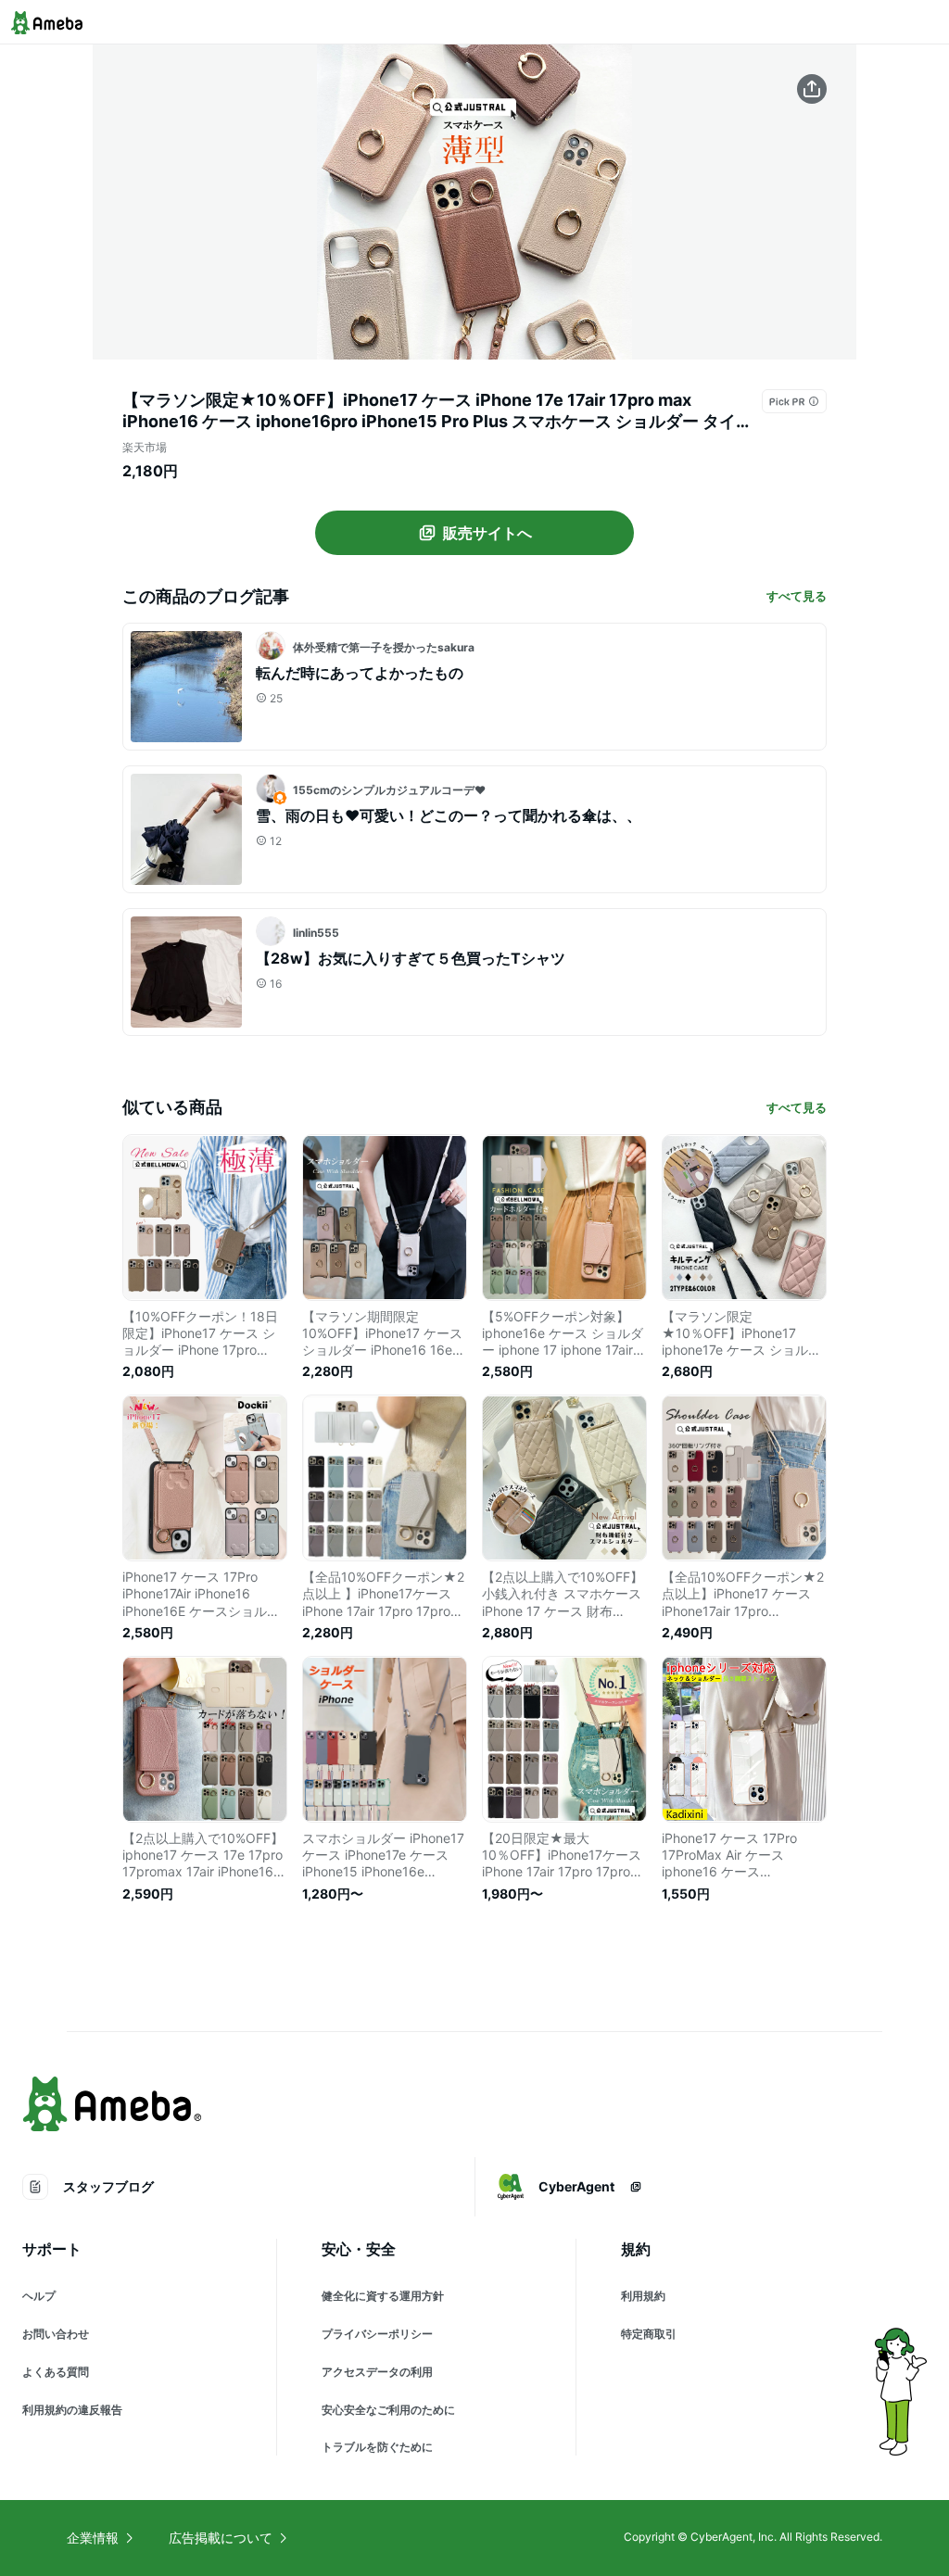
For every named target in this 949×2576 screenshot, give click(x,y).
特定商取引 (649, 2334)
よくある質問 (56, 2372)
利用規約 (643, 2296)
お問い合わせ (56, 2334)
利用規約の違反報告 (72, 2410)
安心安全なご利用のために (388, 2410)
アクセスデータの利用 (377, 2372)
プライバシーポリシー (377, 2334)
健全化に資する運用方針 (383, 2296)
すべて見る (797, 596)
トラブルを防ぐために (377, 2447)
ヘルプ (39, 2296)
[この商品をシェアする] (812, 89)
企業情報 (93, 2538)
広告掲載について (221, 2538)
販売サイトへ (487, 533)
